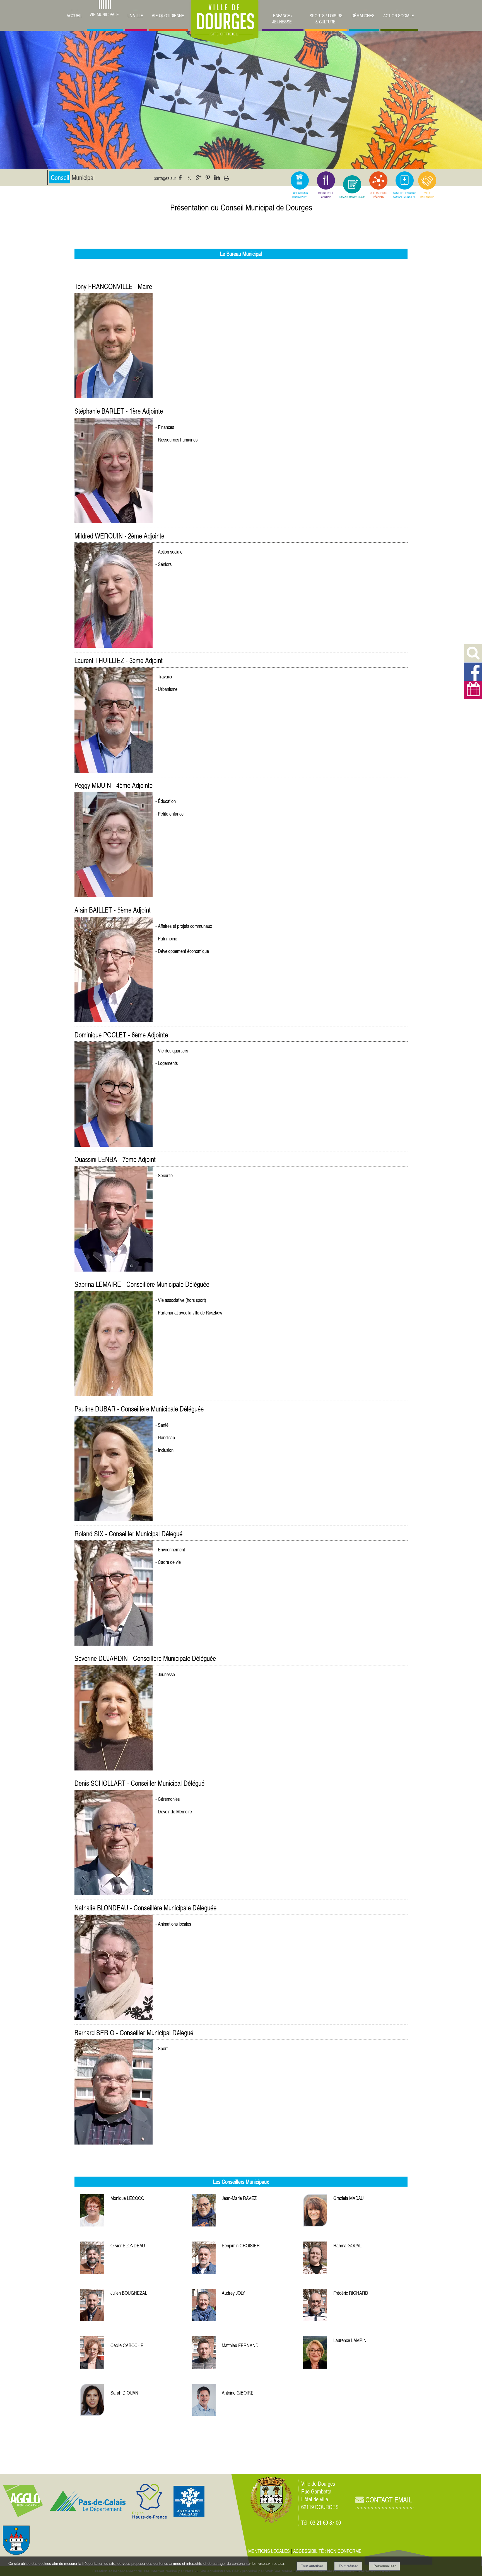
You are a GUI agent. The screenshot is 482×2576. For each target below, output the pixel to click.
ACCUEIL (74, 16)
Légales (269, 2551)
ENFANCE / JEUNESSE (282, 19)
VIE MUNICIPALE (104, 14)
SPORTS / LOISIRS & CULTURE (326, 19)
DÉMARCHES (363, 16)
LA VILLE (135, 16)
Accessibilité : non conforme (327, 2551)
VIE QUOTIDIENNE (168, 16)
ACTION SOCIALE (399, 16)
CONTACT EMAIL (388, 2500)
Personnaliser (385, 2566)
